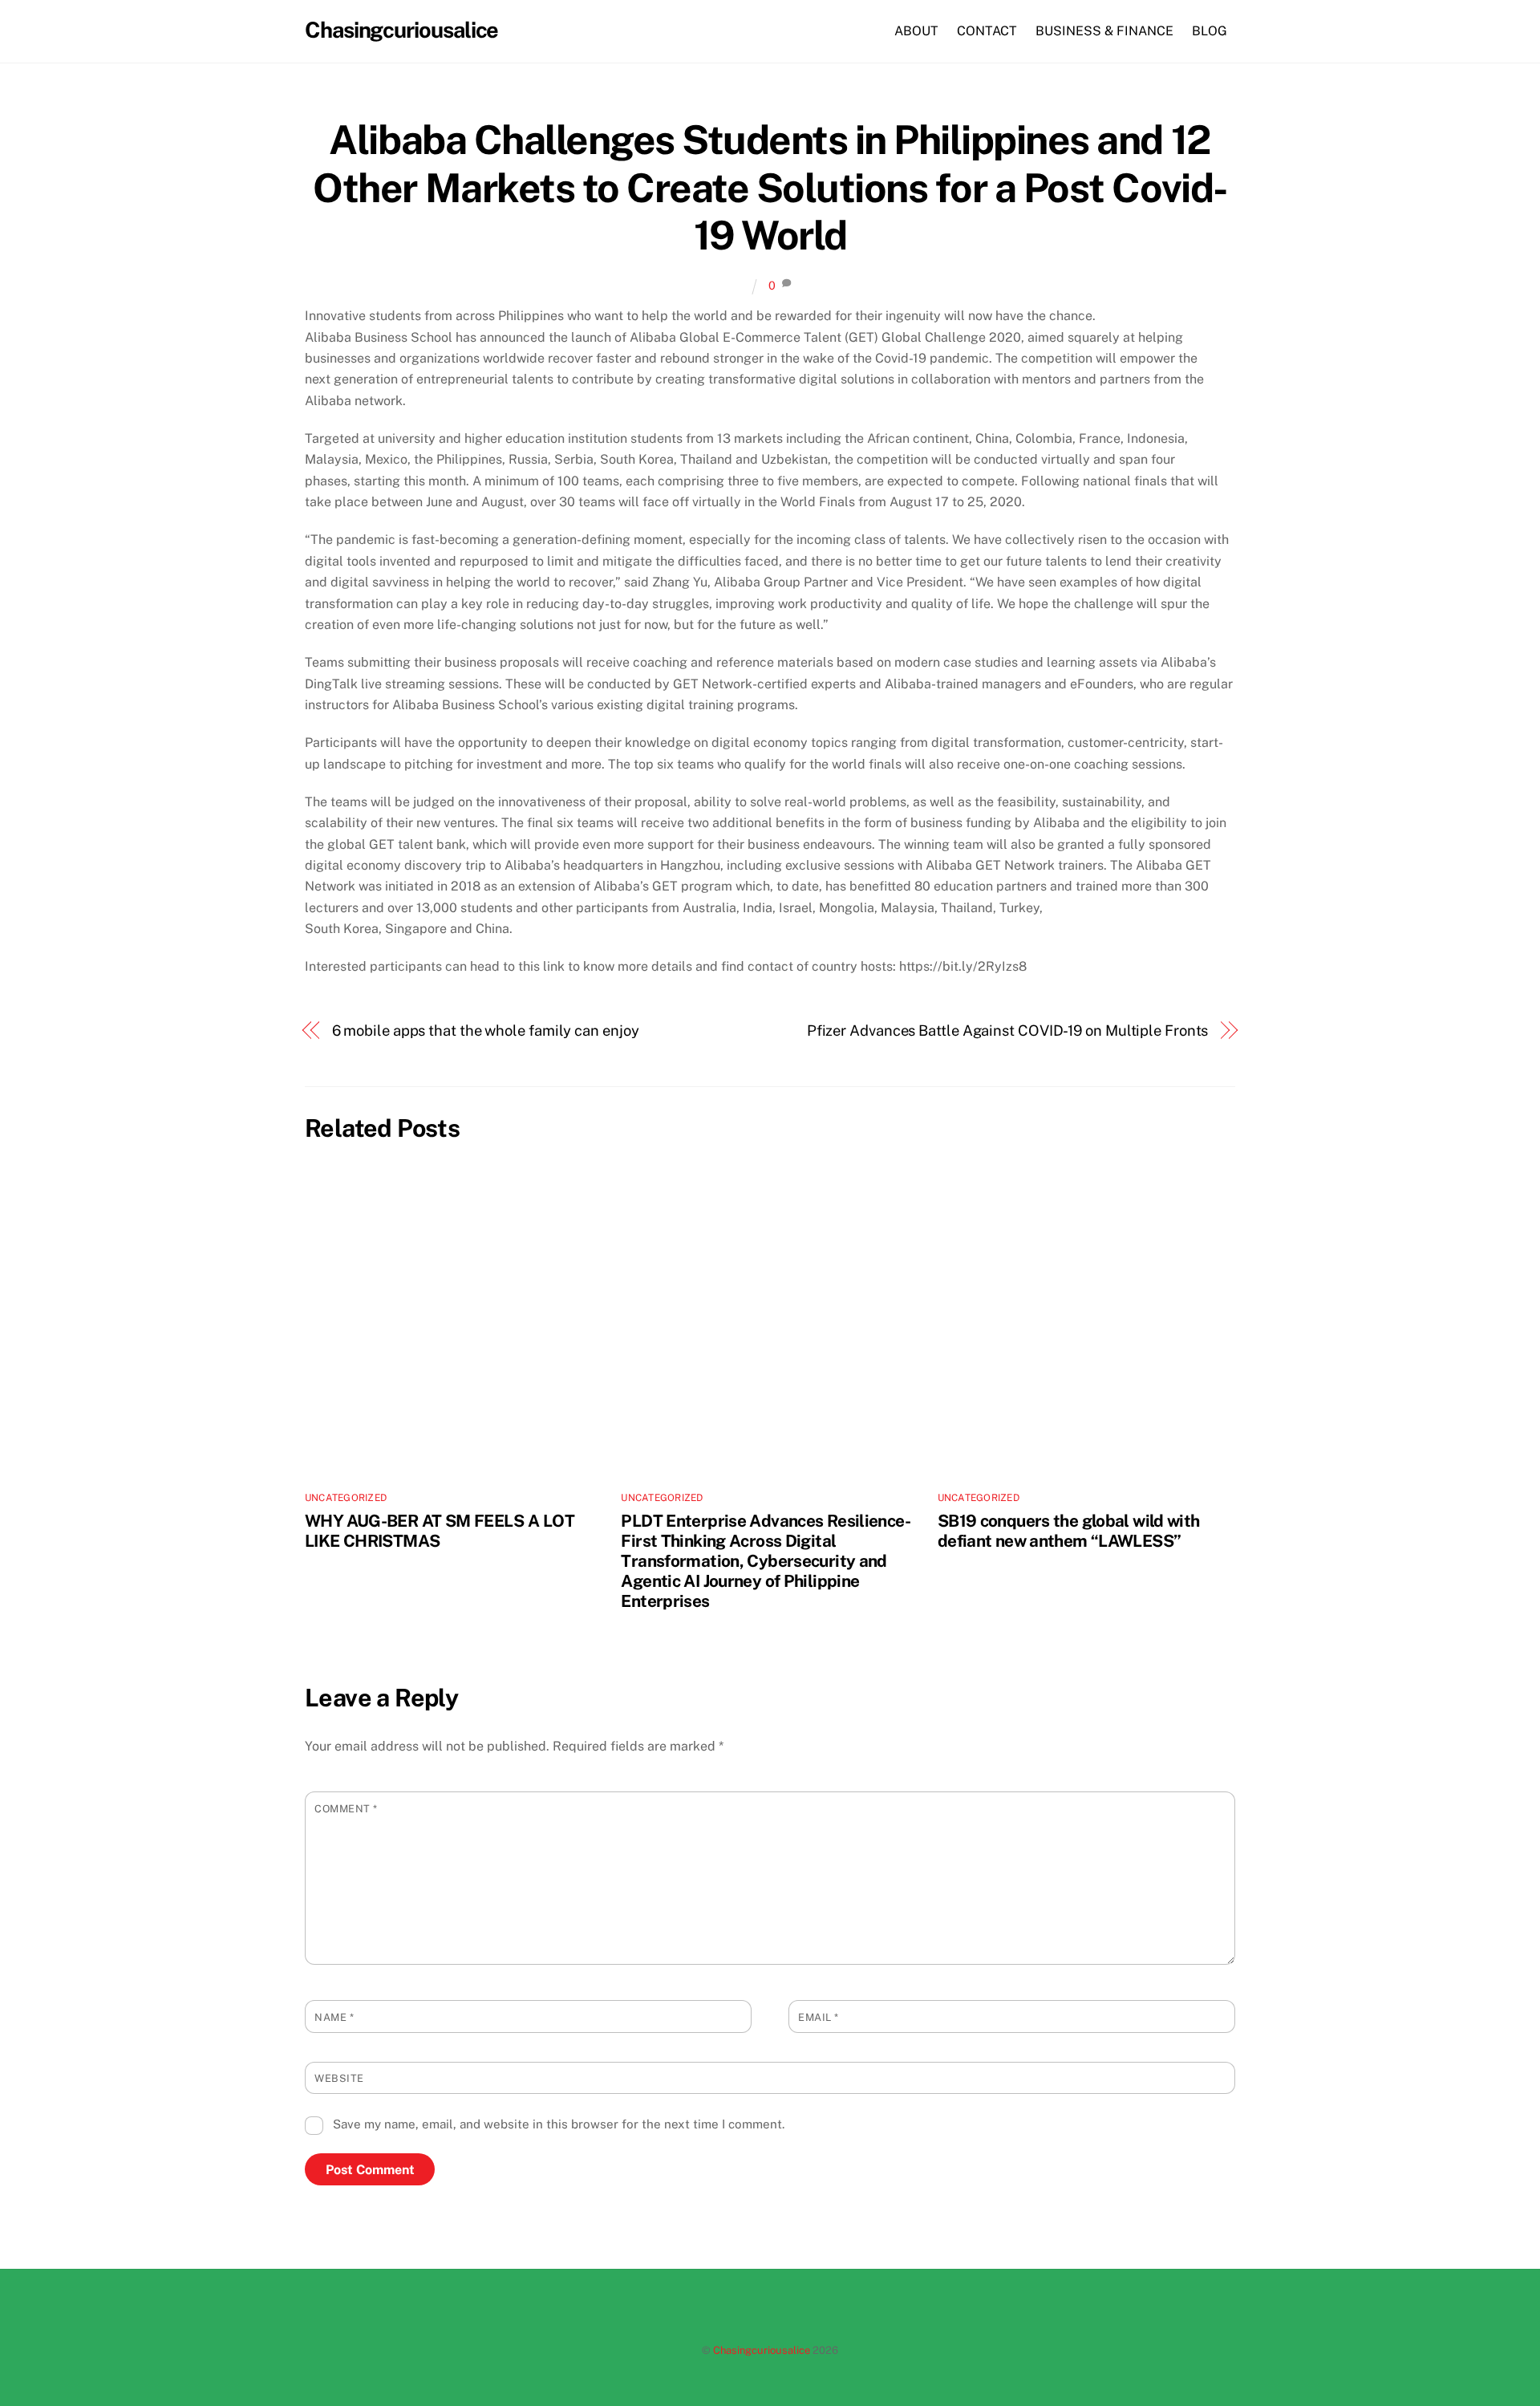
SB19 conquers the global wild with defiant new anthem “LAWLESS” (1069, 1531)
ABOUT (916, 31)
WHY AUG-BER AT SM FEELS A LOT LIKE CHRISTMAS (440, 1531)
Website (339, 2078)
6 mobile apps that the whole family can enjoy (486, 1031)
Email (819, 2017)
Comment (346, 1809)
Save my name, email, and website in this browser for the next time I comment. (559, 2124)
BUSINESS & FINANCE (1104, 31)
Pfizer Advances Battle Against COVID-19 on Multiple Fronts (1008, 1031)
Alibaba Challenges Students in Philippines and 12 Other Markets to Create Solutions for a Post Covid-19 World (770, 187)
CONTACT (987, 31)
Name (334, 2017)
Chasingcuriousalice (762, 2350)
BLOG (1210, 31)
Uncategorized (346, 1498)
